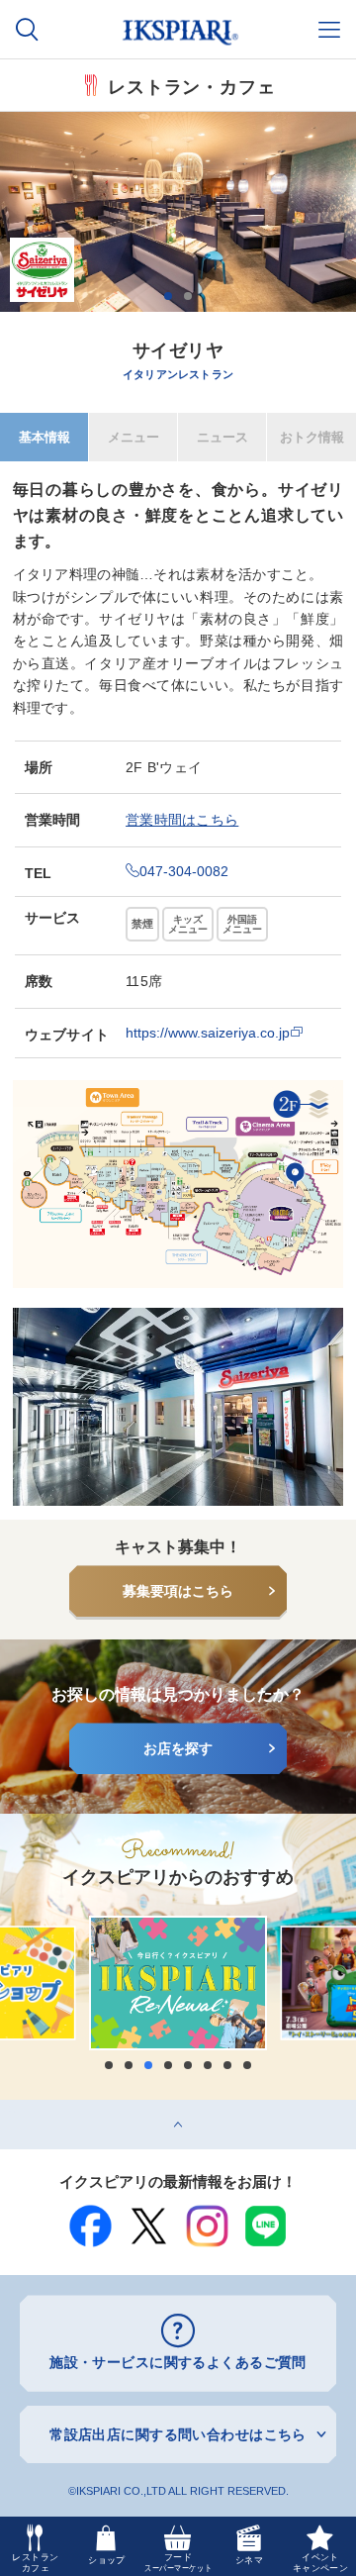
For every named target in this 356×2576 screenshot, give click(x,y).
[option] (178, 212)
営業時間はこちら (182, 820)
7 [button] (227, 2065)
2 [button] (188, 296)
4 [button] (168, 2065)
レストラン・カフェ (192, 85)
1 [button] (168, 296)
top (10, 2107)
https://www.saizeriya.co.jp (208, 1033)
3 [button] (148, 2065)
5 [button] (188, 2065)
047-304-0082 (184, 871)
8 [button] (247, 2065)
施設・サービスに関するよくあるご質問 (178, 2362)
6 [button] (208, 2065)
